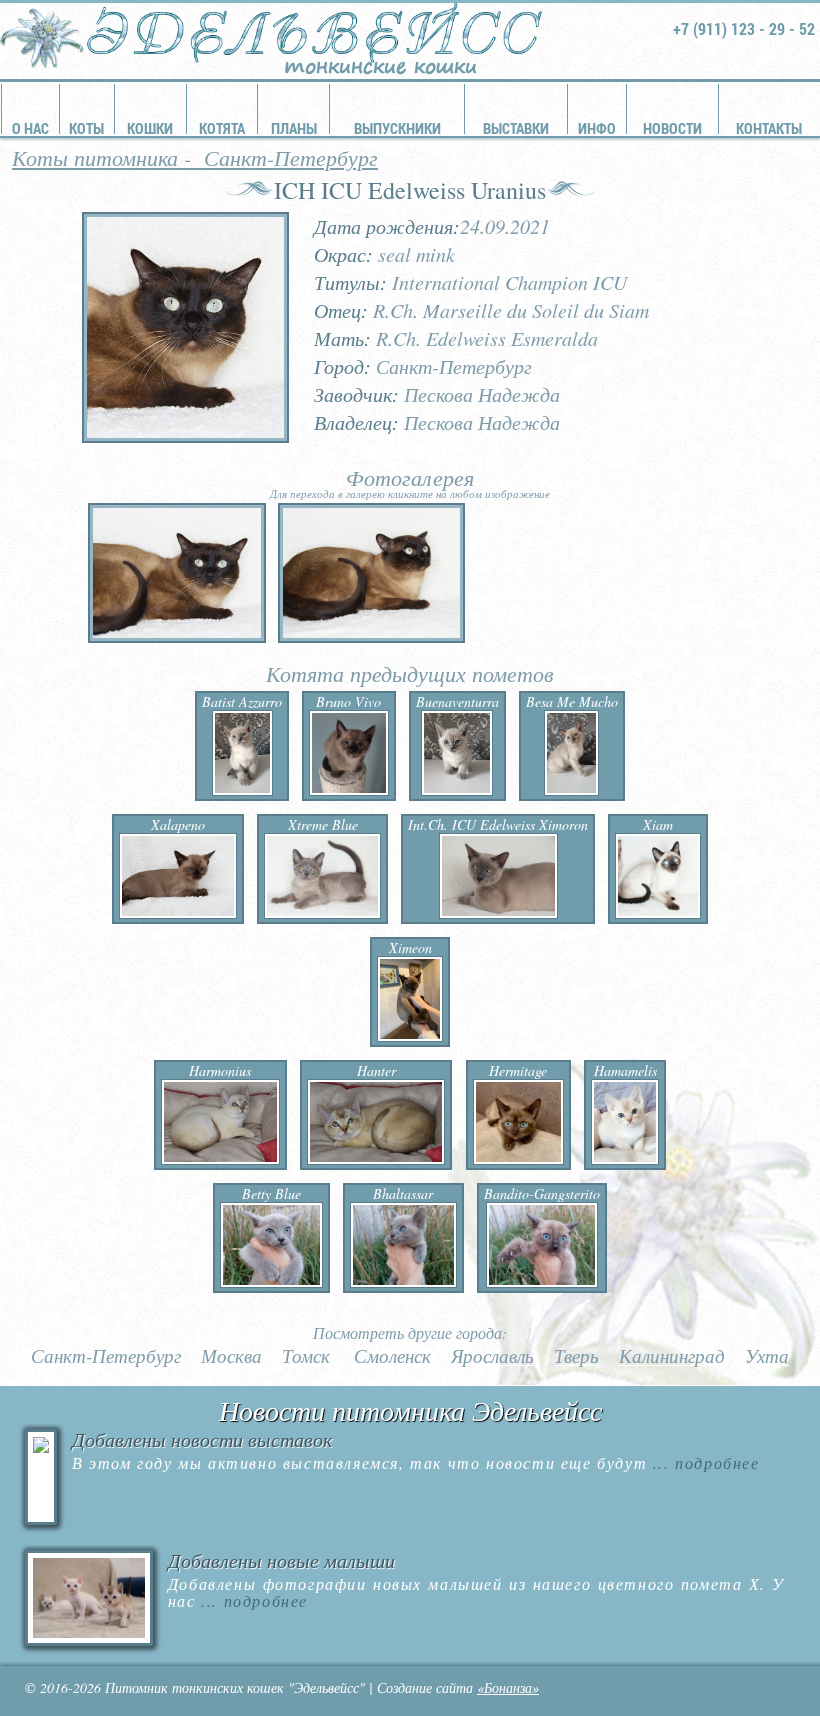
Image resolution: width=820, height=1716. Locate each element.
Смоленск (392, 1356)
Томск (306, 1356)
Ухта (767, 1356)
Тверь (576, 1356)
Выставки (516, 128)
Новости (672, 128)
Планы (294, 128)
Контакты (769, 128)
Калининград (672, 1356)
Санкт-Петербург (291, 157)
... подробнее (703, 1462)
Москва (231, 1356)
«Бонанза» (508, 1687)
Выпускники (397, 128)
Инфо (597, 128)
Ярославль (492, 1356)
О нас (30, 128)
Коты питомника (95, 157)
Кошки (150, 128)
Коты (86, 128)
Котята (222, 128)
